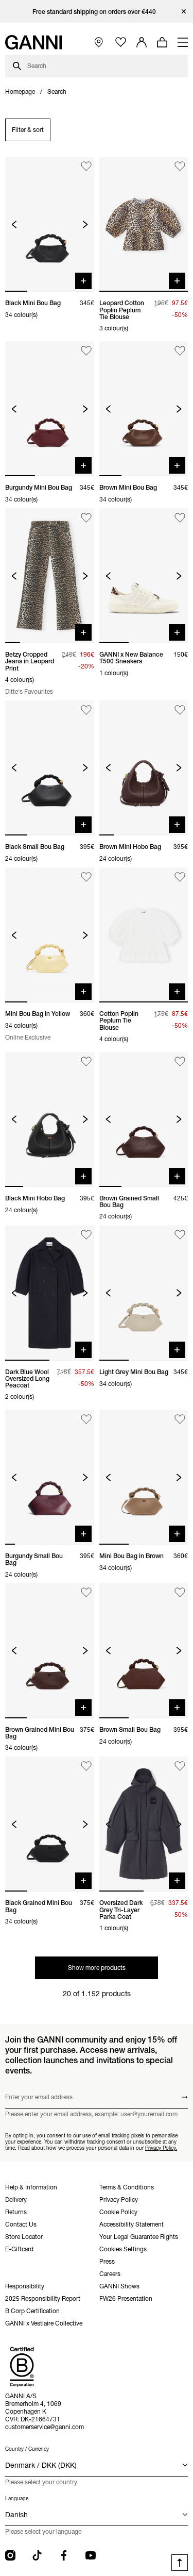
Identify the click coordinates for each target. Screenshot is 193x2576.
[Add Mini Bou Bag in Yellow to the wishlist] (86, 877)
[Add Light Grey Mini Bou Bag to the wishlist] (180, 1235)
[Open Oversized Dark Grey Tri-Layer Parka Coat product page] (144, 1824)
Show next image (85, 224)
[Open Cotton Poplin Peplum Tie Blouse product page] (144, 935)
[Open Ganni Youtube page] (91, 2555)
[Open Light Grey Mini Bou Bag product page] (144, 1293)
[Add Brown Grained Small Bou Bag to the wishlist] (180, 1061)
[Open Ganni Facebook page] (64, 2555)
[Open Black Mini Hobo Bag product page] (50, 1119)
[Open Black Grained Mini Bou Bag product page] (50, 1824)
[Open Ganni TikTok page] (37, 2555)
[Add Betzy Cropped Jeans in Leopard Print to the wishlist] (86, 518)
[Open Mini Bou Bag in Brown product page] (144, 1477)
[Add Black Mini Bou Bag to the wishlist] (86, 166)
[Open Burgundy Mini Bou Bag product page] (50, 409)
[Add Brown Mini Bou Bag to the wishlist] (180, 351)
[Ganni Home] (33, 42)
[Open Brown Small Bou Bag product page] (144, 1651)
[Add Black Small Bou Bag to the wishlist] (86, 710)
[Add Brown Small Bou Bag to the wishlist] (180, 1593)
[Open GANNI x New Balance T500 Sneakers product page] (144, 576)
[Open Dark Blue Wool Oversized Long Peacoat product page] (50, 1293)
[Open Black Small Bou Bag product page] (50, 768)
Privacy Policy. (161, 2148)
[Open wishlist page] (121, 43)
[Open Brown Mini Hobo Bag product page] (144, 768)
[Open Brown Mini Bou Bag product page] (144, 409)
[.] (97, 12)
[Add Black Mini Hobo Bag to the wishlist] (86, 1061)
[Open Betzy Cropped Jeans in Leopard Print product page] (50, 576)
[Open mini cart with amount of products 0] (162, 42)
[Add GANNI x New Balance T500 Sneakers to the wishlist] (180, 518)
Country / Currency (27, 2449)
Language (17, 2498)
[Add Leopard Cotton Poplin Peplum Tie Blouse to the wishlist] (180, 166)
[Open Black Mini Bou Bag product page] (50, 224)
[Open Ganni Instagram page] (10, 2555)
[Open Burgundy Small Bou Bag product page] (50, 1477)
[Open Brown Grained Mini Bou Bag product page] (50, 1651)
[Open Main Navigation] (183, 42)
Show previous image (14, 224)
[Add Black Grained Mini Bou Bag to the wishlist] (86, 1766)
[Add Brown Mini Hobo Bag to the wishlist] (180, 710)
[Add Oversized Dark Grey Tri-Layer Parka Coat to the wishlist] (180, 1766)
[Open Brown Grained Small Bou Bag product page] (144, 1119)
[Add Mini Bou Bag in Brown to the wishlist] (180, 1419)
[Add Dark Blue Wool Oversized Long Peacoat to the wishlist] (86, 1235)
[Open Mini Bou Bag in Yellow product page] (50, 935)
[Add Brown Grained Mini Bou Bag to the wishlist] (86, 1593)
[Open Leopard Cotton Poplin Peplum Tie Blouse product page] (144, 224)
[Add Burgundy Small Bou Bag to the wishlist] (86, 1419)
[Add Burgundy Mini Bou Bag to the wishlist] (86, 351)
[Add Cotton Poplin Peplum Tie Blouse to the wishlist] (180, 877)
